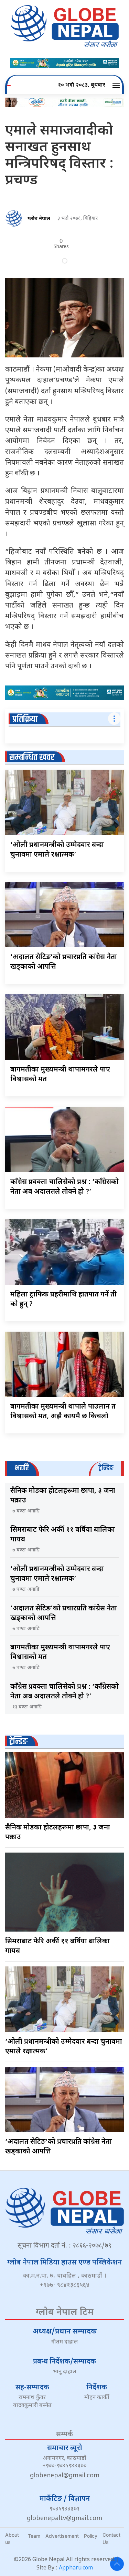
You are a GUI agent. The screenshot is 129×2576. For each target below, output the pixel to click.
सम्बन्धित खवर (32, 757)
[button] (117, 86)
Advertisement (62, 2536)
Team (34, 2536)
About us (12, 2538)
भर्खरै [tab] (22, 1468)
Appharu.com (76, 2568)
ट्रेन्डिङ (18, 1742)
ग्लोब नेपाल (39, 219)
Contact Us (111, 2538)
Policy (91, 2536)
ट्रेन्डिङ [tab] (106, 1468)
